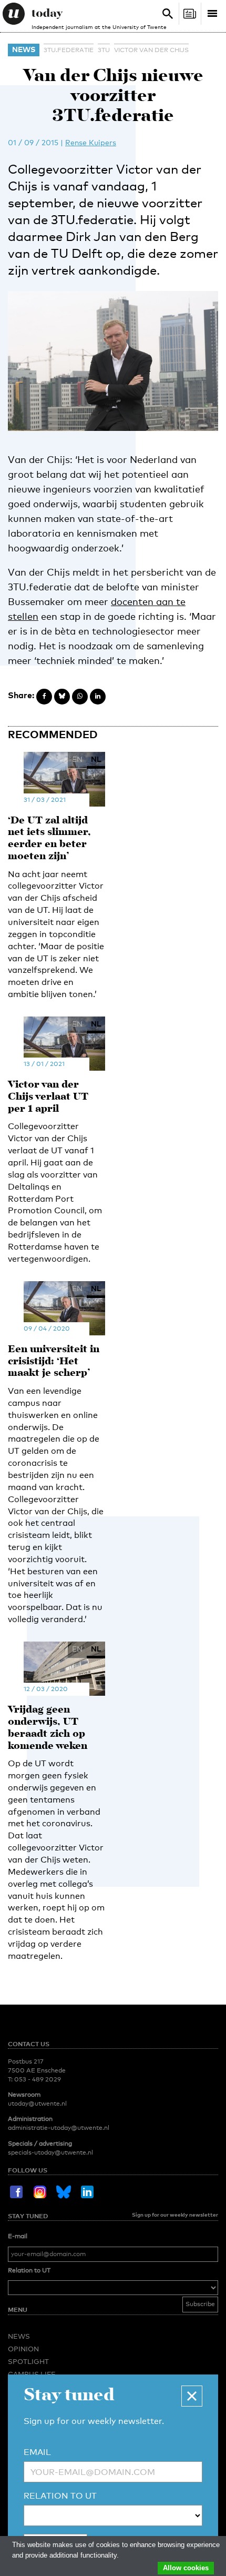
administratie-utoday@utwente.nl (59, 2128)
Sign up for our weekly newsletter (175, 2215)
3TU (104, 50)
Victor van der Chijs (151, 50)
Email (37, 2452)
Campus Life (32, 2374)
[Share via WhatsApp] (80, 697)
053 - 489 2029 (38, 2079)
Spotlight (28, 2361)
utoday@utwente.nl (37, 2104)
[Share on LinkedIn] (98, 697)
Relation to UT (29, 2270)
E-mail (18, 2236)
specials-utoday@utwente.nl (50, 2152)
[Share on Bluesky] (62, 697)
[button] (192, 2396)
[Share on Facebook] (44, 697)
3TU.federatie (69, 50)
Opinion (23, 2349)
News (24, 49)
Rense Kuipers (91, 142)
